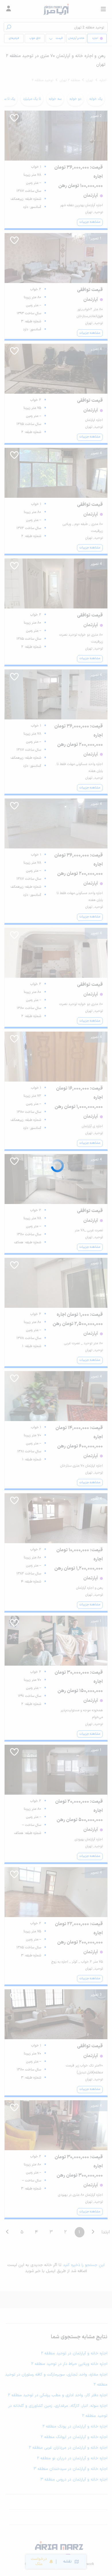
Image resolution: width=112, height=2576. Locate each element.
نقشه (67, 2562)
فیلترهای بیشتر (15, 40)
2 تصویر (96, 116)
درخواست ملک (39, 2562)
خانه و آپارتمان (76, 38)
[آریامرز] (56, 9)
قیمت (59, 38)
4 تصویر (96, 349)
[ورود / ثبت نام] (9, 9)
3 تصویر (96, 1263)
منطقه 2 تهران (70, 80)
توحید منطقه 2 (42, 80)
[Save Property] (14, 120)
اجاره (103, 80)
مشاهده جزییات (90, 222)
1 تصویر (96, 239)
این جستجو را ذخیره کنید (84, 2265)
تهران (90, 80)
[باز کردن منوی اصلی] (103, 9)
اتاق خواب (35, 38)
